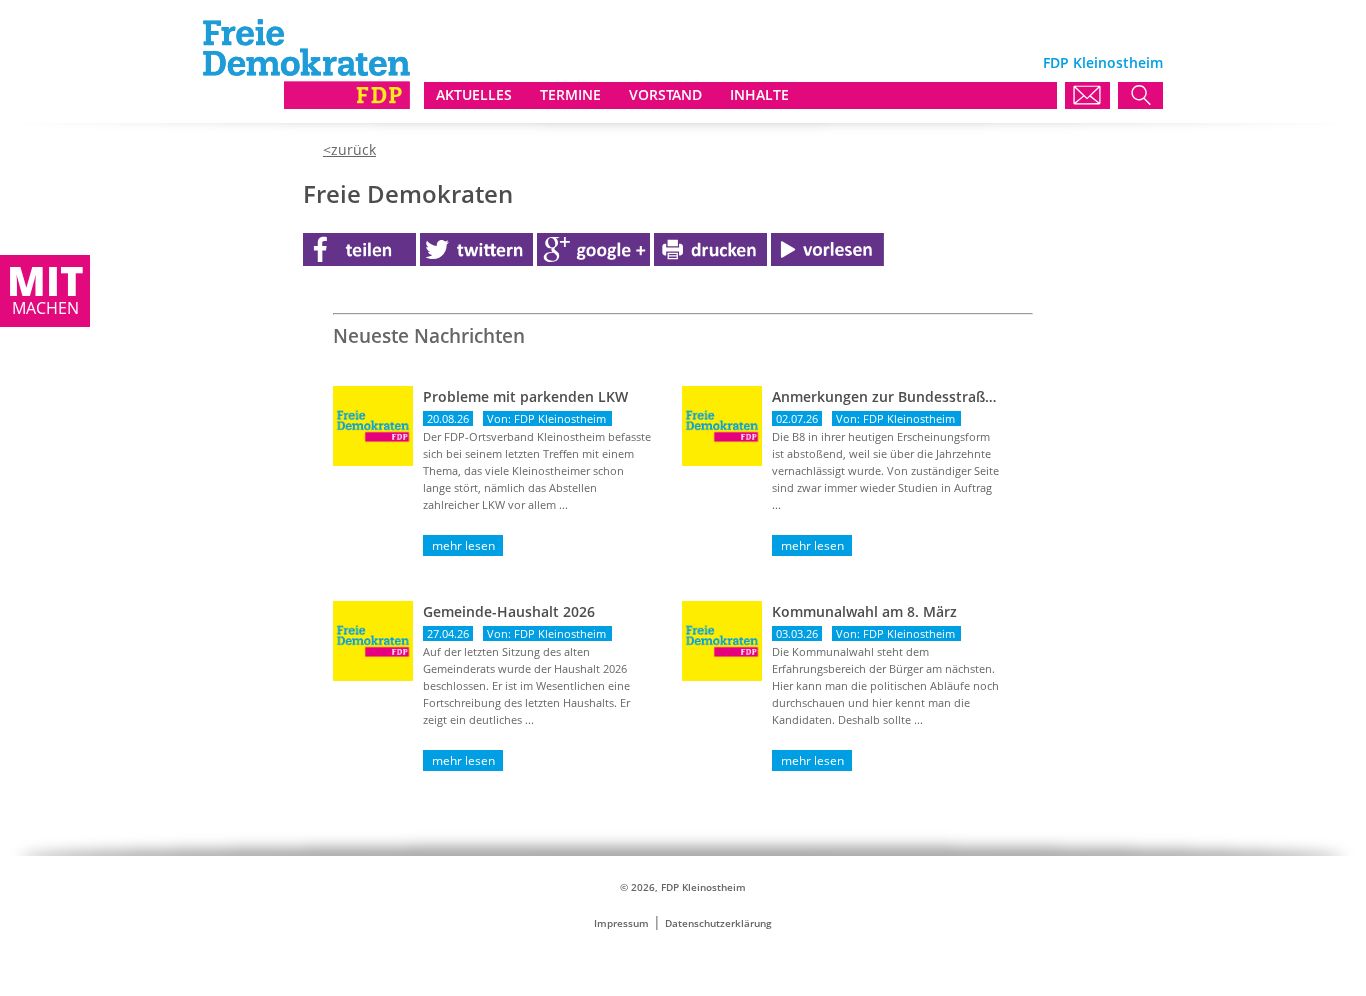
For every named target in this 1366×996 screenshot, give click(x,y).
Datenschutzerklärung (718, 923)
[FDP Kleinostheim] (306, 103)
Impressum (621, 923)
